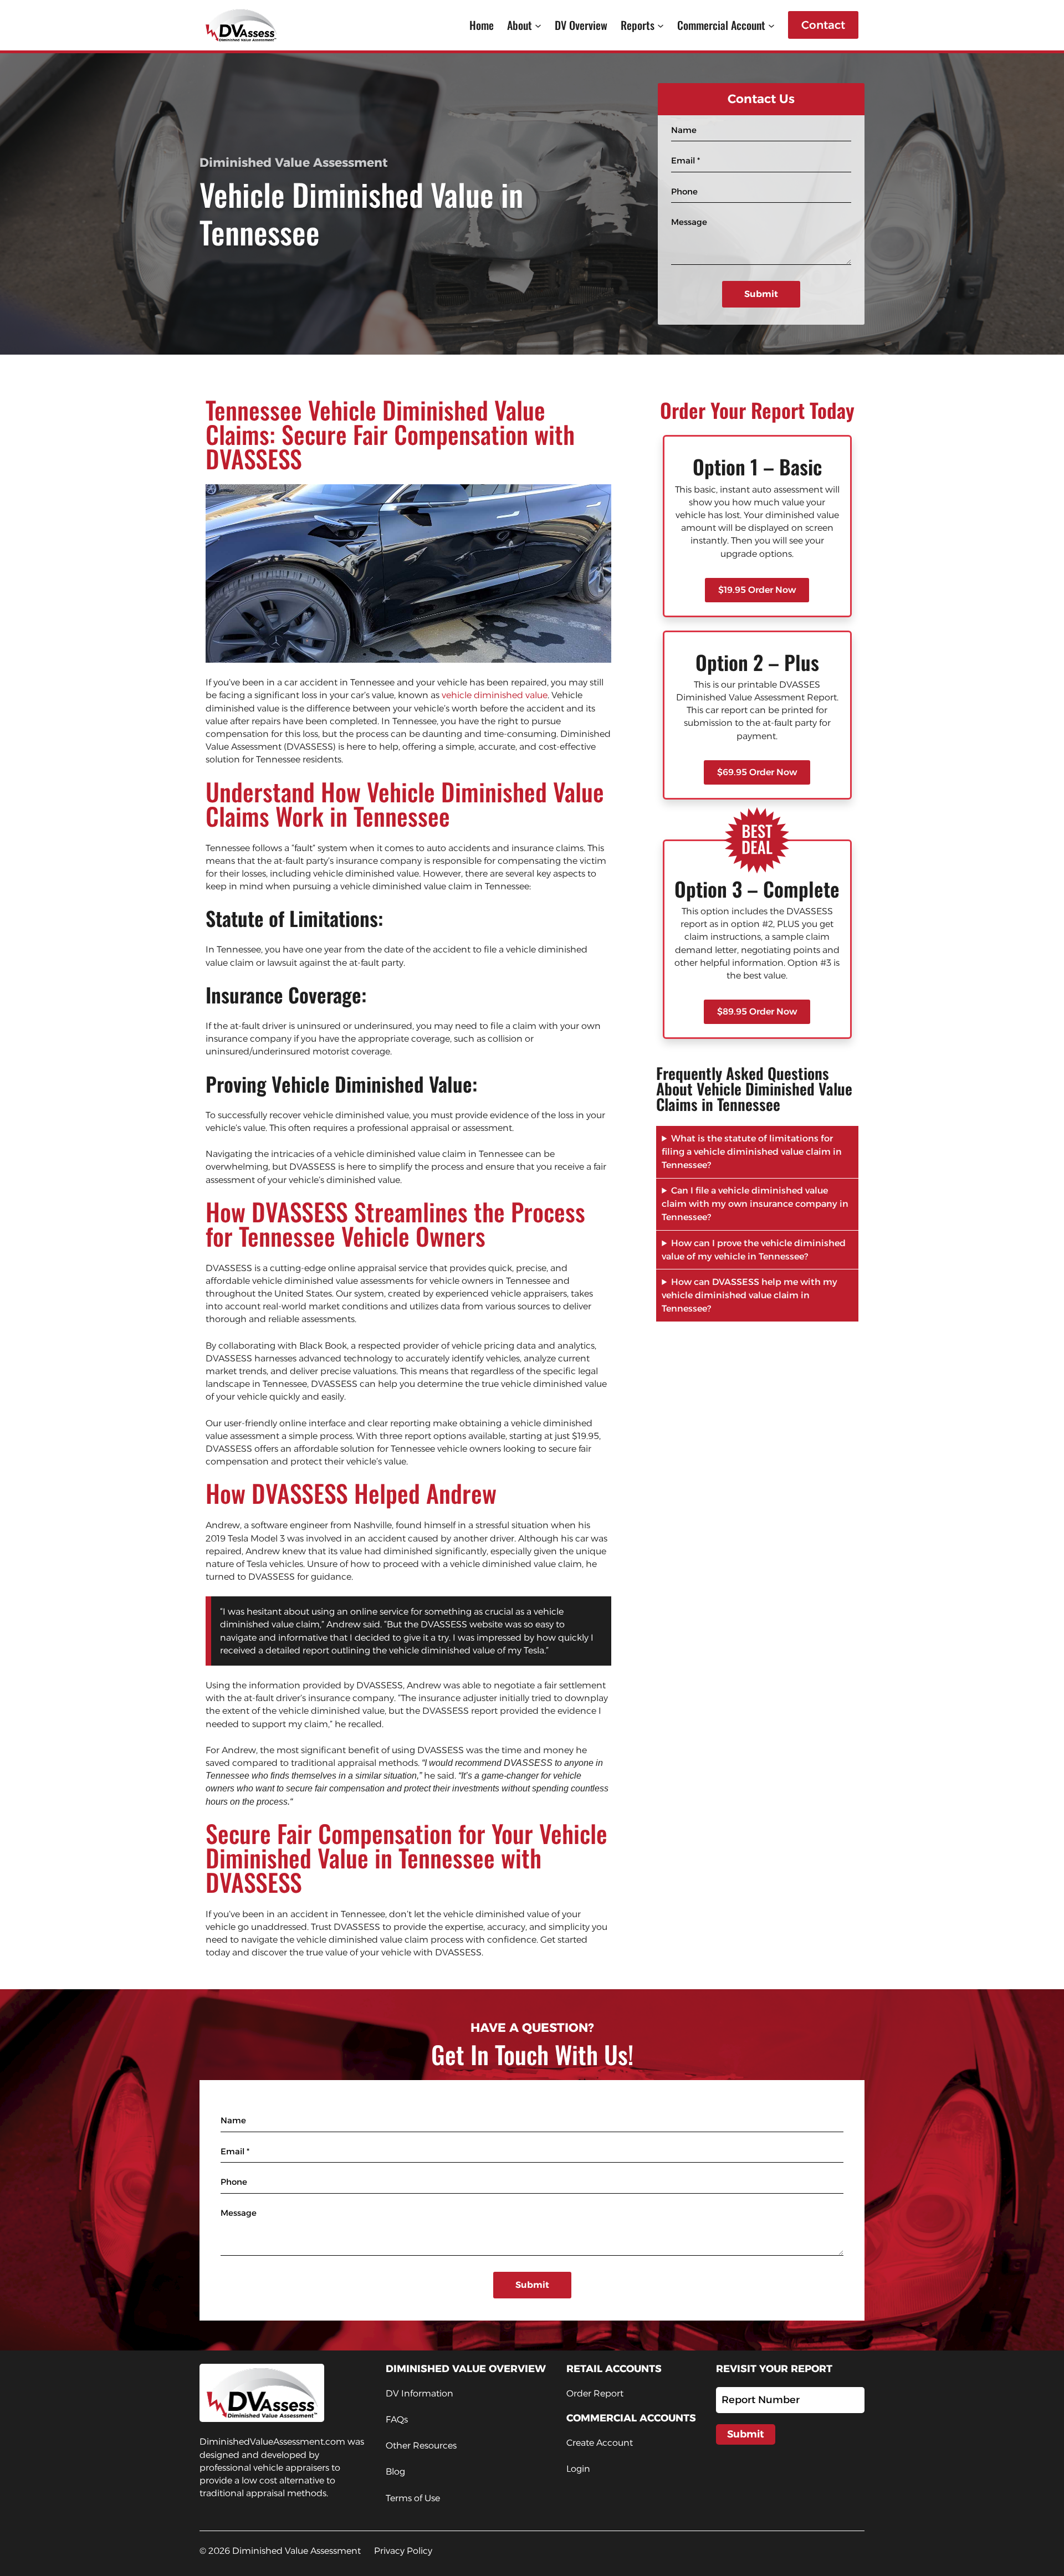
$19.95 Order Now (757, 590)
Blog (395, 2472)
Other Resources (421, 2446)
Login (578, 2469)
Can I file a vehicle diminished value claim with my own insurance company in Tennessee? (755, 1204)
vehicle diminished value (495, 695)
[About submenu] (538, 25)
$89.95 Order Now (757, 1012)
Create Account (600, 2443)
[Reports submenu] (661, 25)
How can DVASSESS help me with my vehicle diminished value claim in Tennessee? (750, 1295)
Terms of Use (413, 2498)
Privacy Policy (403, 2551)
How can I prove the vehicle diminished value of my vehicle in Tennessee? (754, 1250)
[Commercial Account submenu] (771, 25)
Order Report (595, 2393)
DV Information (420, 2393)
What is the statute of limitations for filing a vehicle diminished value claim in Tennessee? (752, 1152)
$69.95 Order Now (757, 772)
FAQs (397, 2419)
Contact (823, 25)
